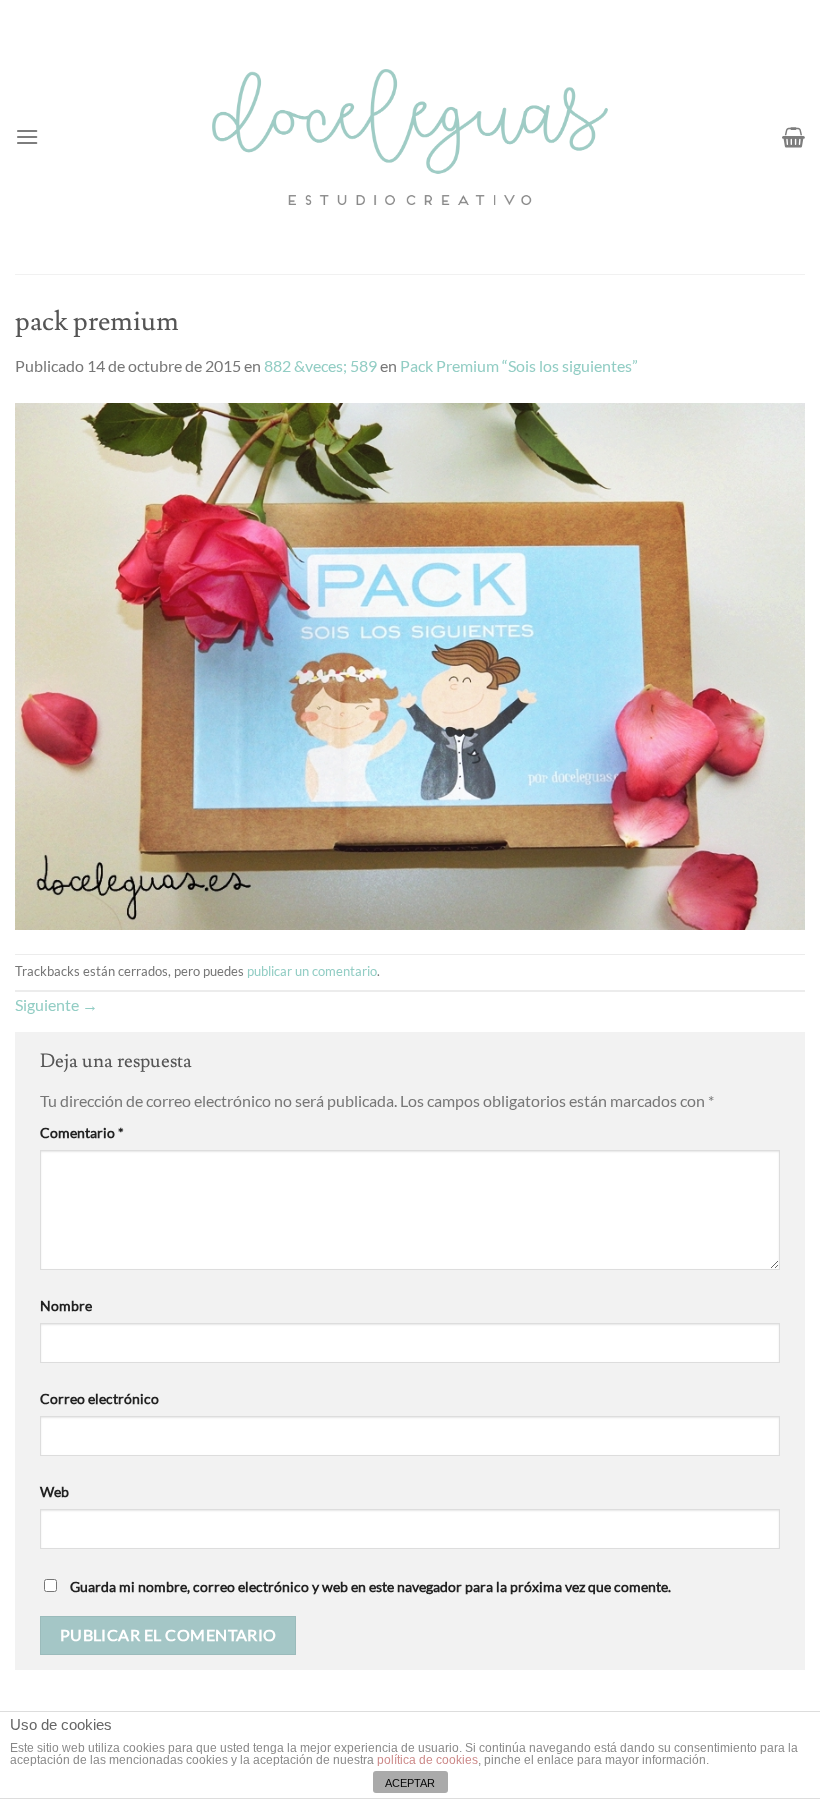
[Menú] (27, 136)
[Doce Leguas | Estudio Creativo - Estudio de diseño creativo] (410, 136)
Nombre (66, 1305)
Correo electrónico (99, 1398)
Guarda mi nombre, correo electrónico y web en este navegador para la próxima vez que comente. (370, 1586)
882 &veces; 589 (320, 365)
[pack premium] (410, 663)
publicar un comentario (312, 971)
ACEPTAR (410, 1783)
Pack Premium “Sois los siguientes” (519, 365)
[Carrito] (793, 137)
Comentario (82, 1132)
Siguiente (56, 1004)
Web (54, 1491)
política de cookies (427, 1760)
